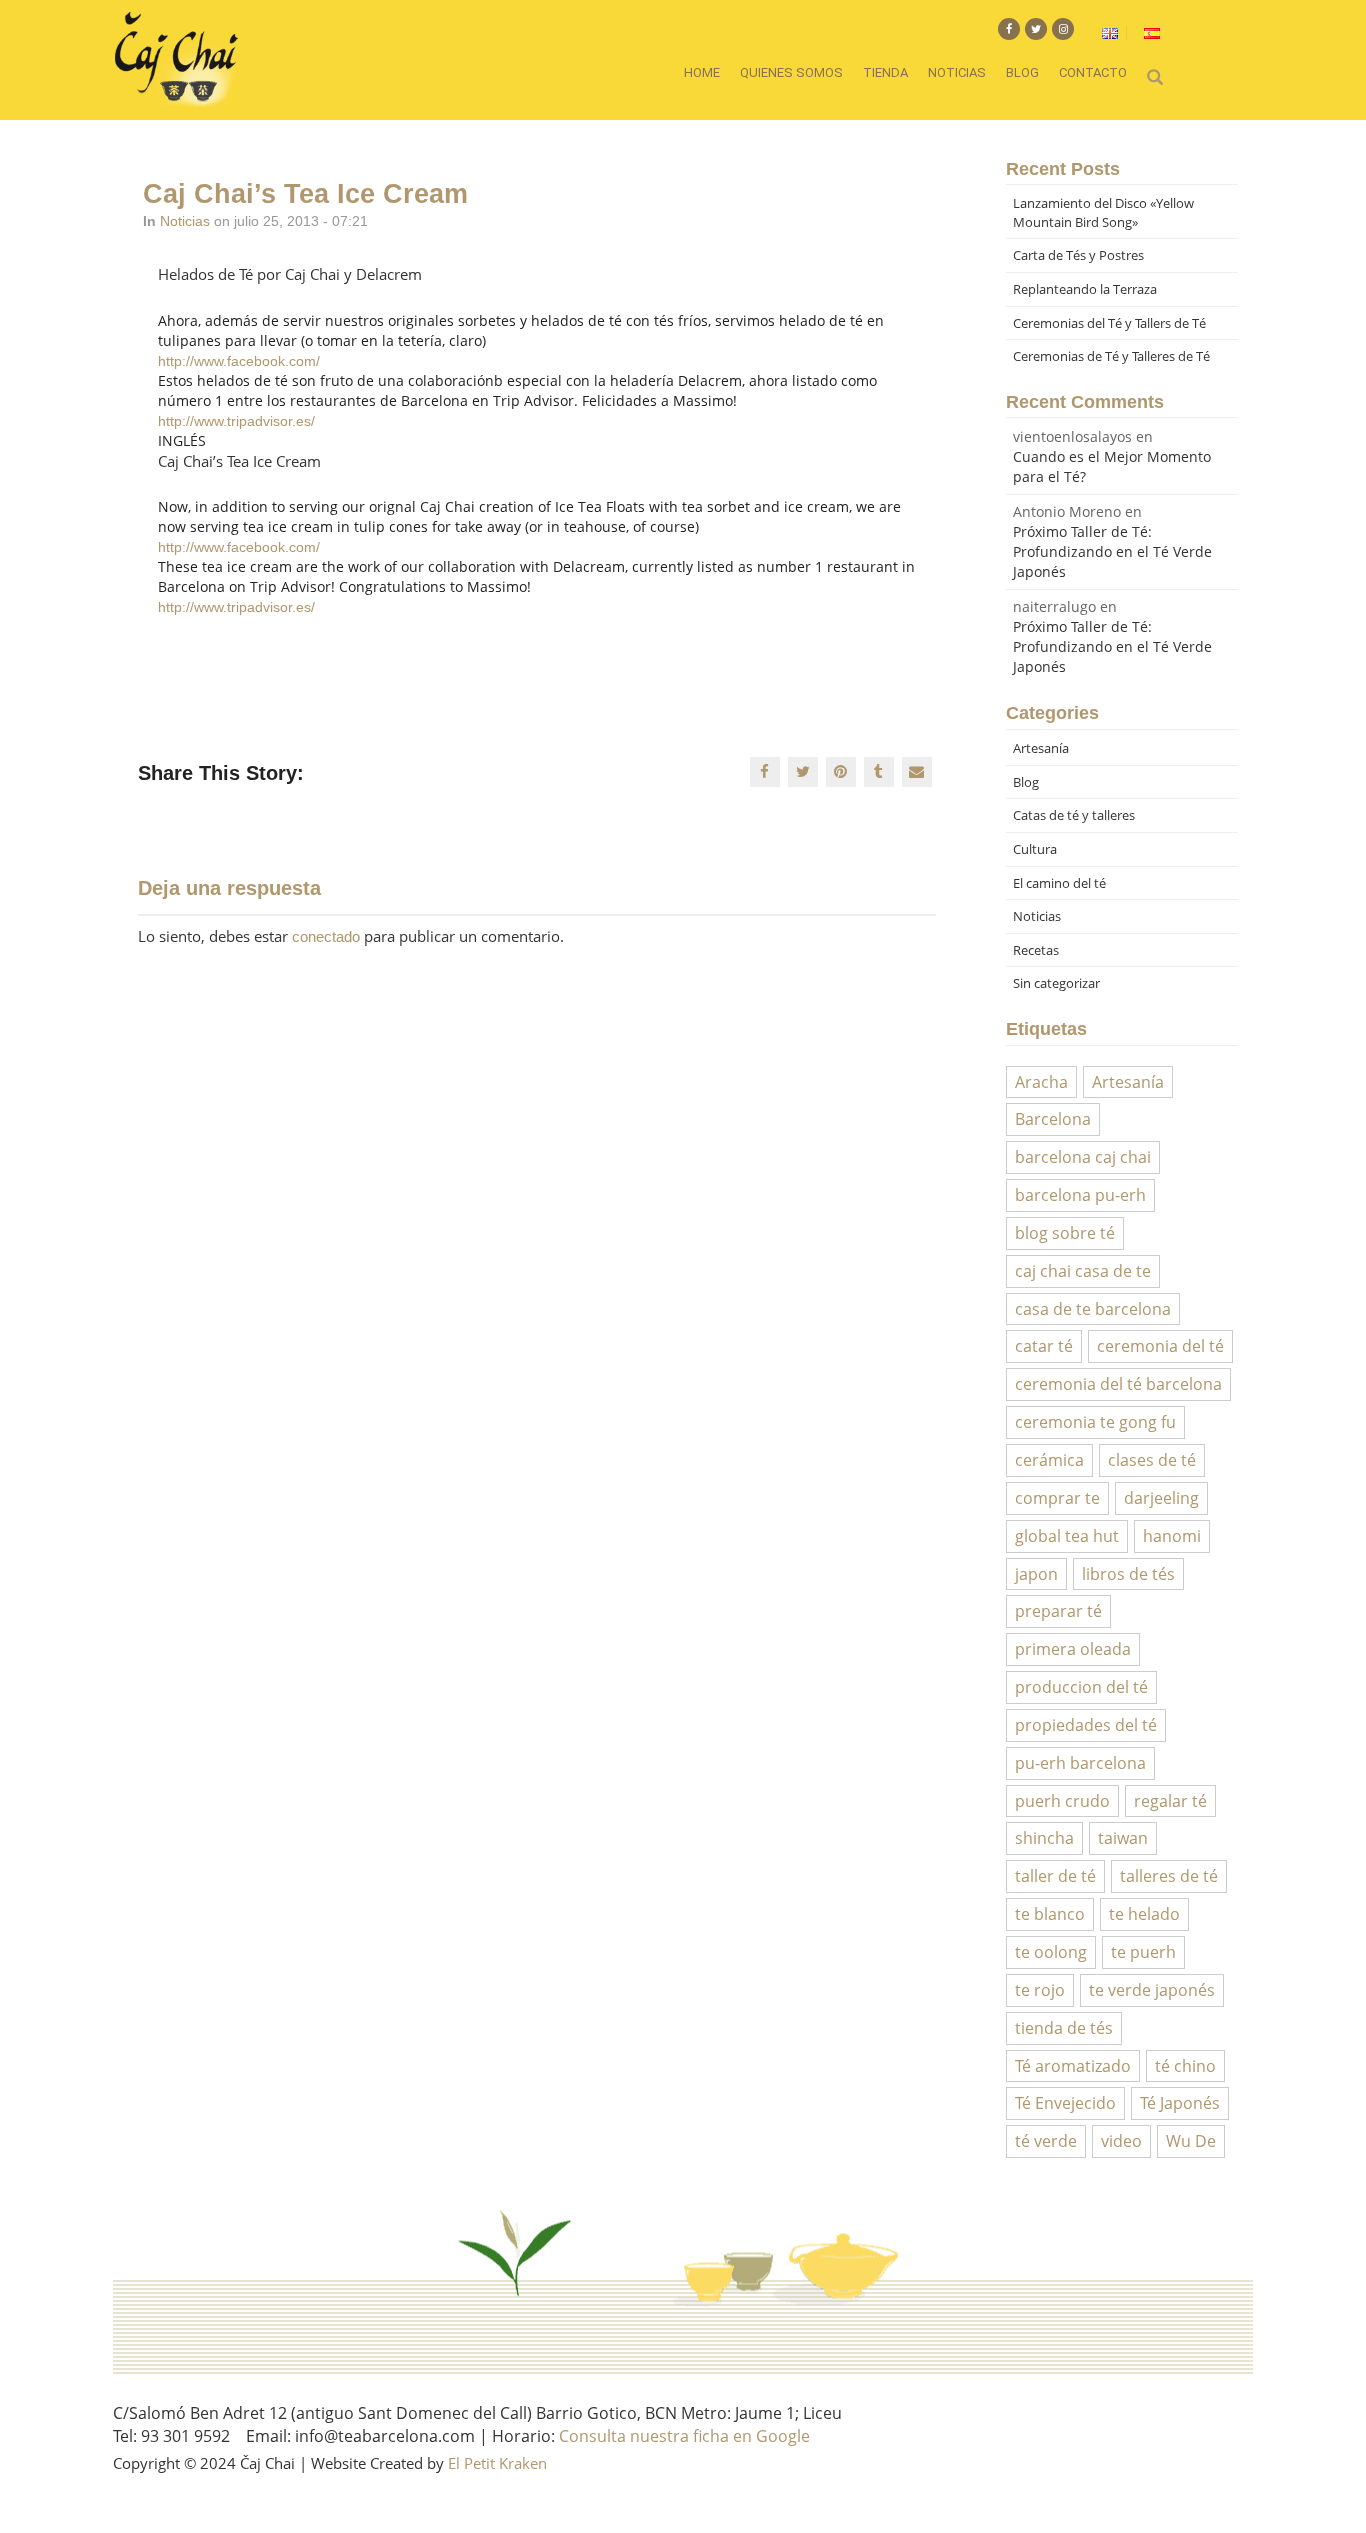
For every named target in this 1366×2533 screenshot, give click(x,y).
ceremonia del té (1160, 1346)
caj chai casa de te (1083, 1271)
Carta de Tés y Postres (1078, 255)
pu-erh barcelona (1080, 1763)
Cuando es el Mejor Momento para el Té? (1112, 466)
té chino (1185, 2066)
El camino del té (1059, 883)
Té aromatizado (1073, 2066)
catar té (1044, 1346)
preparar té (1058, 1611)
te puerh (1143, 1952)
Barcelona (1053, 1119)
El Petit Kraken (497, 2463)
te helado (1144, 1914)
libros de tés (1128, 1574)
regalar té (1170, 1801)
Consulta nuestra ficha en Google (684, 2436)
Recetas (1036, 950)
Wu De (1191, 2141)
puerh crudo (1062, 1801)
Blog (1022, 72)
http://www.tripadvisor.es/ (236, 421)
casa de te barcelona (1093, 1309)
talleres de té (1169, 1876)
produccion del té (1081, 1687)
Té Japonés (1180, 2103)
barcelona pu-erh (1080, 1195)
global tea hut (1067, 1536)
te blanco (1050, 1914)
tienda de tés (1064, 2028)
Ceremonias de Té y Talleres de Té (1111, 356)
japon (1036, 1574)
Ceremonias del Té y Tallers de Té (1109, 323)
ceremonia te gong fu (1095, 1422)
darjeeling (1161, 1498)
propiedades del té (1086, 1725)
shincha (1044, 1838)
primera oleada (1073, 1649)
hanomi (1172, 1536)
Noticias (957, 72)
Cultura (1035, 849)
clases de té (1152, 1460)
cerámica (1049, 1460)
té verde (1046, 2141)
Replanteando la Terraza (1085, 289)
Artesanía (1041, 748)
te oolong (1051, 1952)
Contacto (1093, 72)
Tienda (885, 72)
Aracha (1041, 1082)
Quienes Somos (791, 72)
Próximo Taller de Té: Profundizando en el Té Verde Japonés (1112, 551)
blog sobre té (1065, 1233)
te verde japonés (1152, 1990)
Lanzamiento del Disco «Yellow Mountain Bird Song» (1103, 212)
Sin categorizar (1056, 983)
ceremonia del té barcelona (1118, 1384)
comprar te (1057, 1498)
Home (702, 72)
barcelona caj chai (1083, 1157)
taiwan (1123, 1838)
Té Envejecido (1065, 2103)
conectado (326, 936)
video (1121, 2141)
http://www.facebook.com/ (239, 361)
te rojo (1040, 1990)
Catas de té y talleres (1074, 815)
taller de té (1055, 1876)
